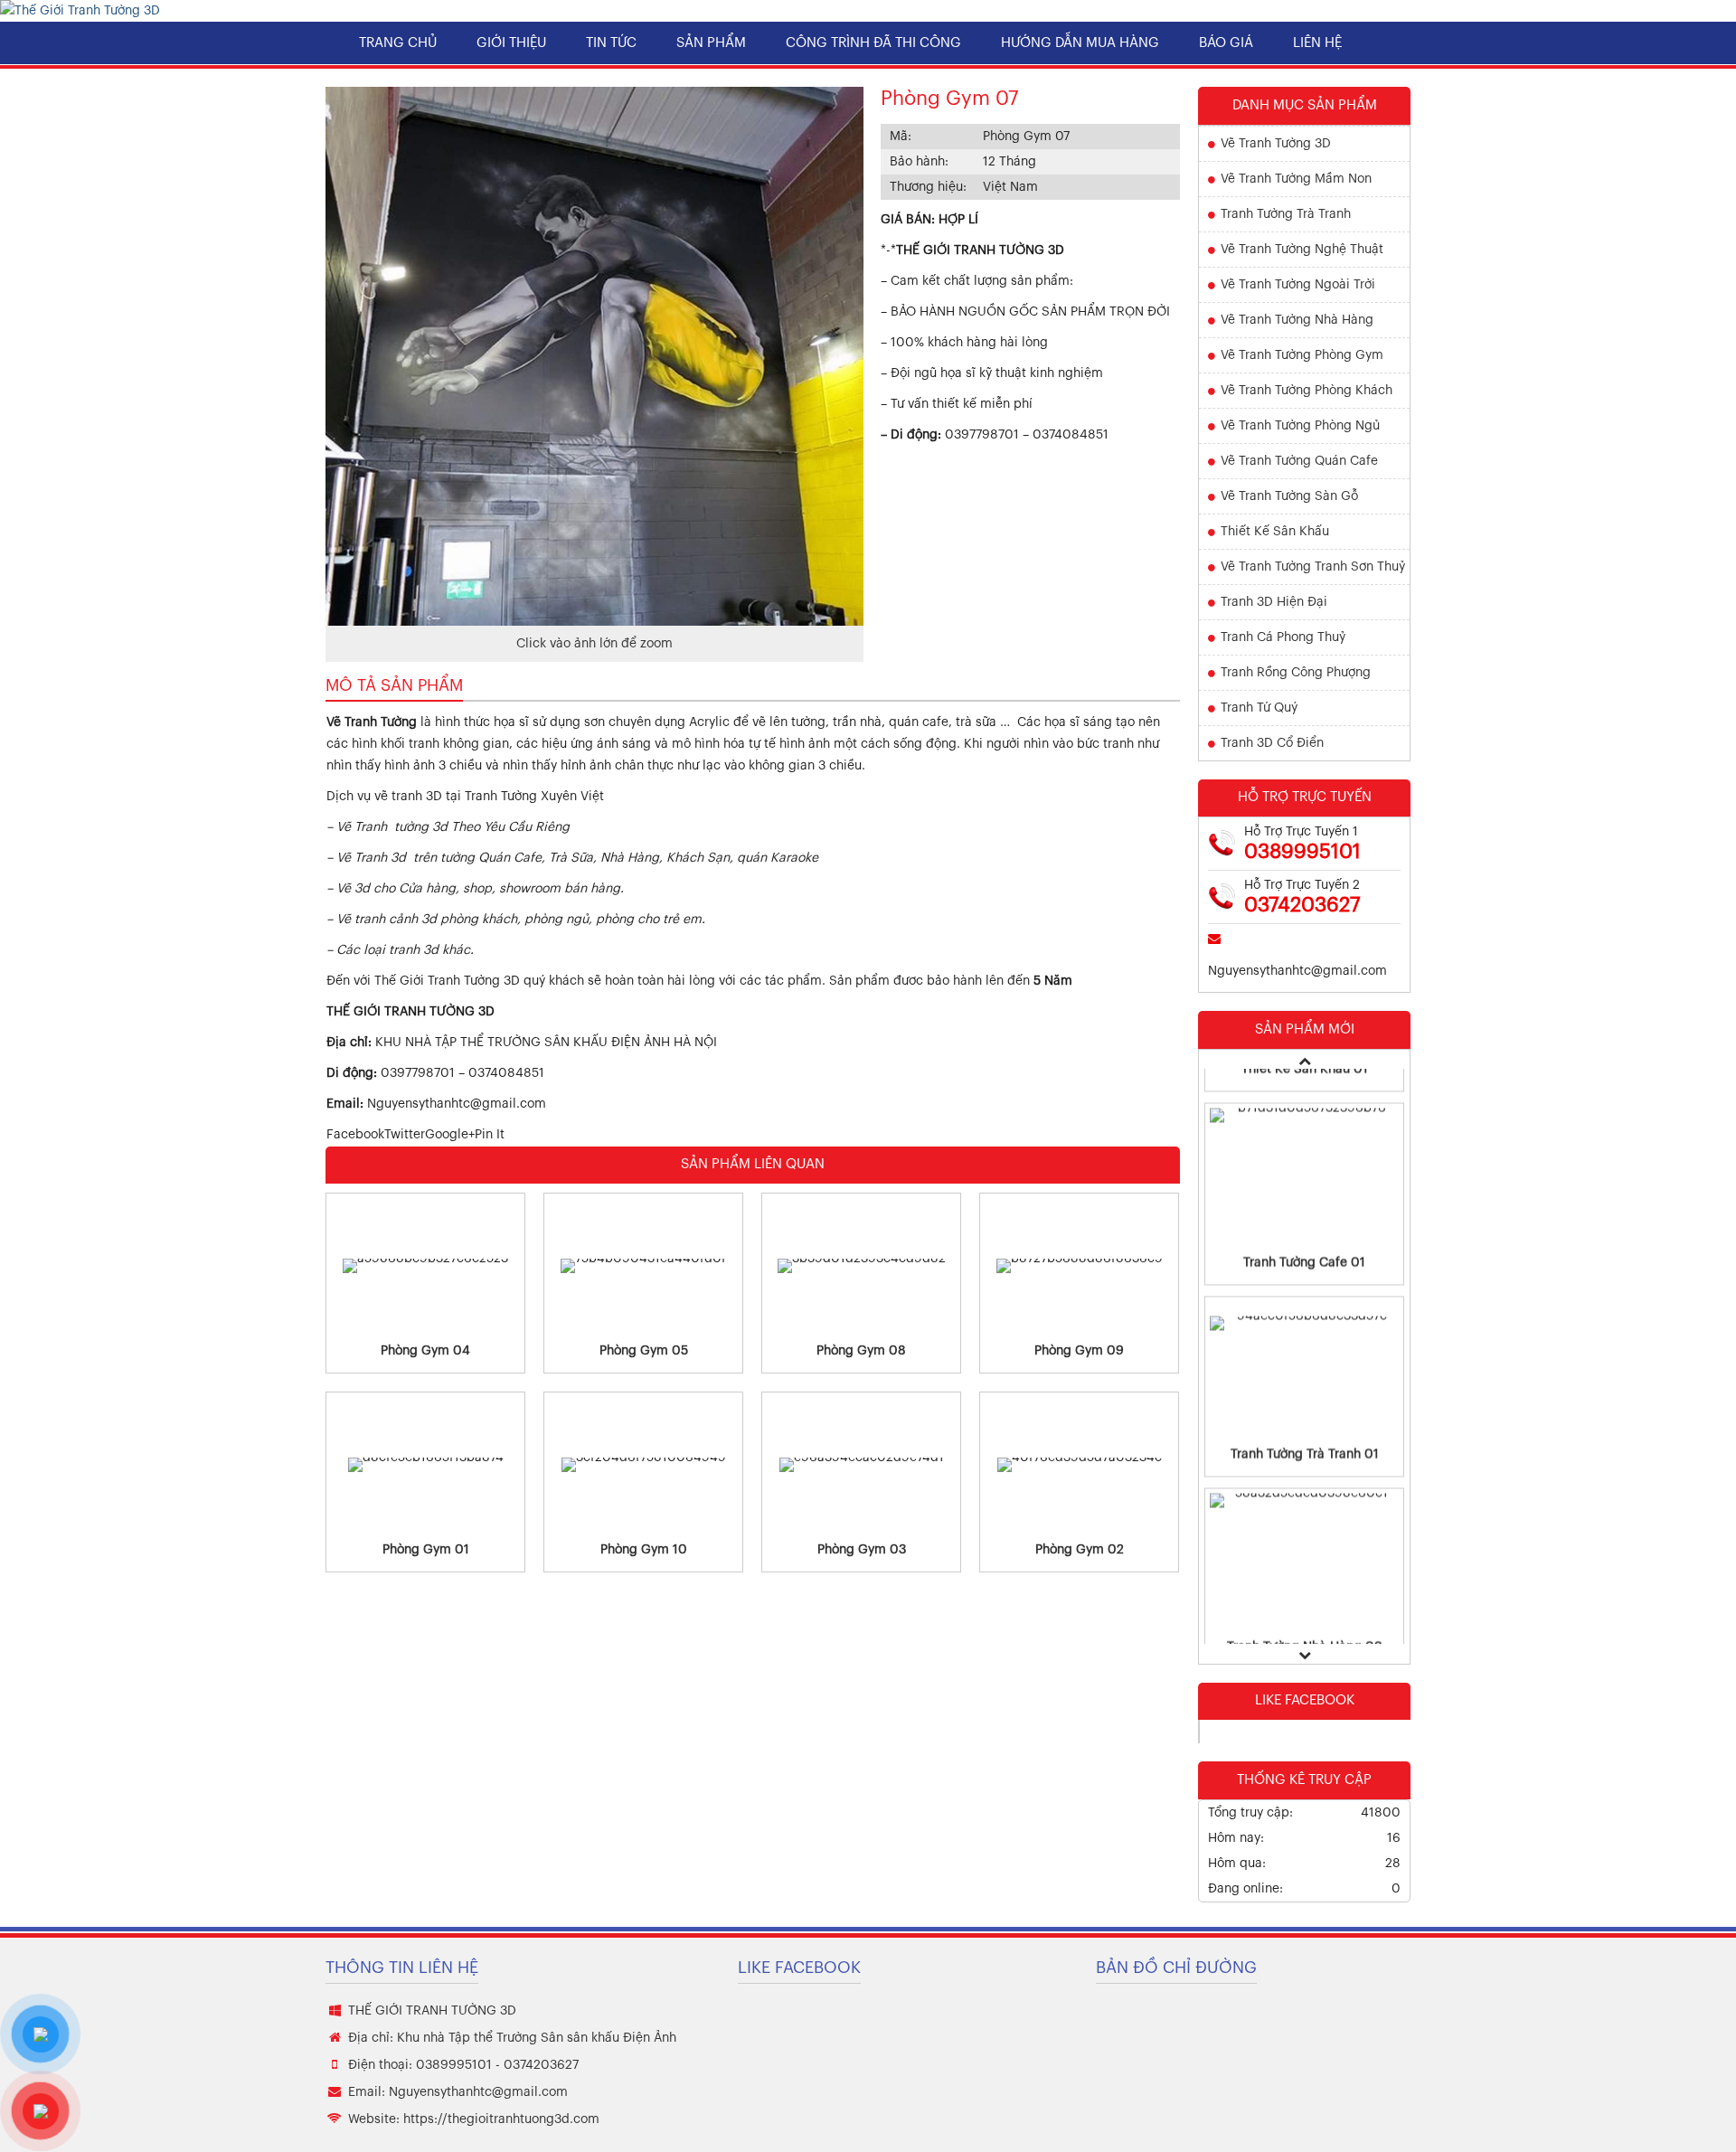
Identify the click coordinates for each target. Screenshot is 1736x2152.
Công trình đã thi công (873, 43)
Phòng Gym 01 (426, 1550)
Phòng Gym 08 (861, 1351)
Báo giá (1226, 43)
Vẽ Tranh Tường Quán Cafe (1299, 461)
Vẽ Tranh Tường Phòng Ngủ (1300, 426)
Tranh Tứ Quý (1259, 708)
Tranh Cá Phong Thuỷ (1283, 637)
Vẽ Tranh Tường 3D (1276, 144)
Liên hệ (1317, 43)
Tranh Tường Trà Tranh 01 (1305, 1406)
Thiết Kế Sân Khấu (1275, 532)
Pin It (490, 1135)
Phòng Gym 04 (425, 1351)
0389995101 (1302, 852)
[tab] (394, 686)
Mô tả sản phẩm (394, 685)
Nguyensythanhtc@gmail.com (457, 1104)
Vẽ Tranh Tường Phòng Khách (1307, 391)
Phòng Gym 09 (1079, 1351)
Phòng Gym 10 (644, 1550)
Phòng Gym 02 (1080, 1550)
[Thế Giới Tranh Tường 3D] (80, 11)
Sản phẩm (711, 43)
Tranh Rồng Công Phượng (1296, 673)
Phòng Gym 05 (644, 1351)
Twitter (405, 1135)
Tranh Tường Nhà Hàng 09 (1305, 1599)
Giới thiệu (511, 43)
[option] (1304, 1146)
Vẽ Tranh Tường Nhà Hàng (1297, 320)
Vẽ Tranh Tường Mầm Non (1296, 179)
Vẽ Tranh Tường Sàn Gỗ (1289, 496)
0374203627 (1302, 905)
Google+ (450, 1135)
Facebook (355, 1135)
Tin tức (611, 43)
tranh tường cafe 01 (1304, 1214)
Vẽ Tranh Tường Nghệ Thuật (1302, 250)
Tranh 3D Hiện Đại (1274, 602)
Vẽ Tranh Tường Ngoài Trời (1298, 285)
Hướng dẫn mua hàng (1080, 43)
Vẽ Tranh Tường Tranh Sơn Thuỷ (1313, 567)
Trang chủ (398, 43)
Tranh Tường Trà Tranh (1286, 214)
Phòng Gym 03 (862, 1550)
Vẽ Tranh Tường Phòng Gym (1302, 355)
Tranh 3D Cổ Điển (1272, 743)
